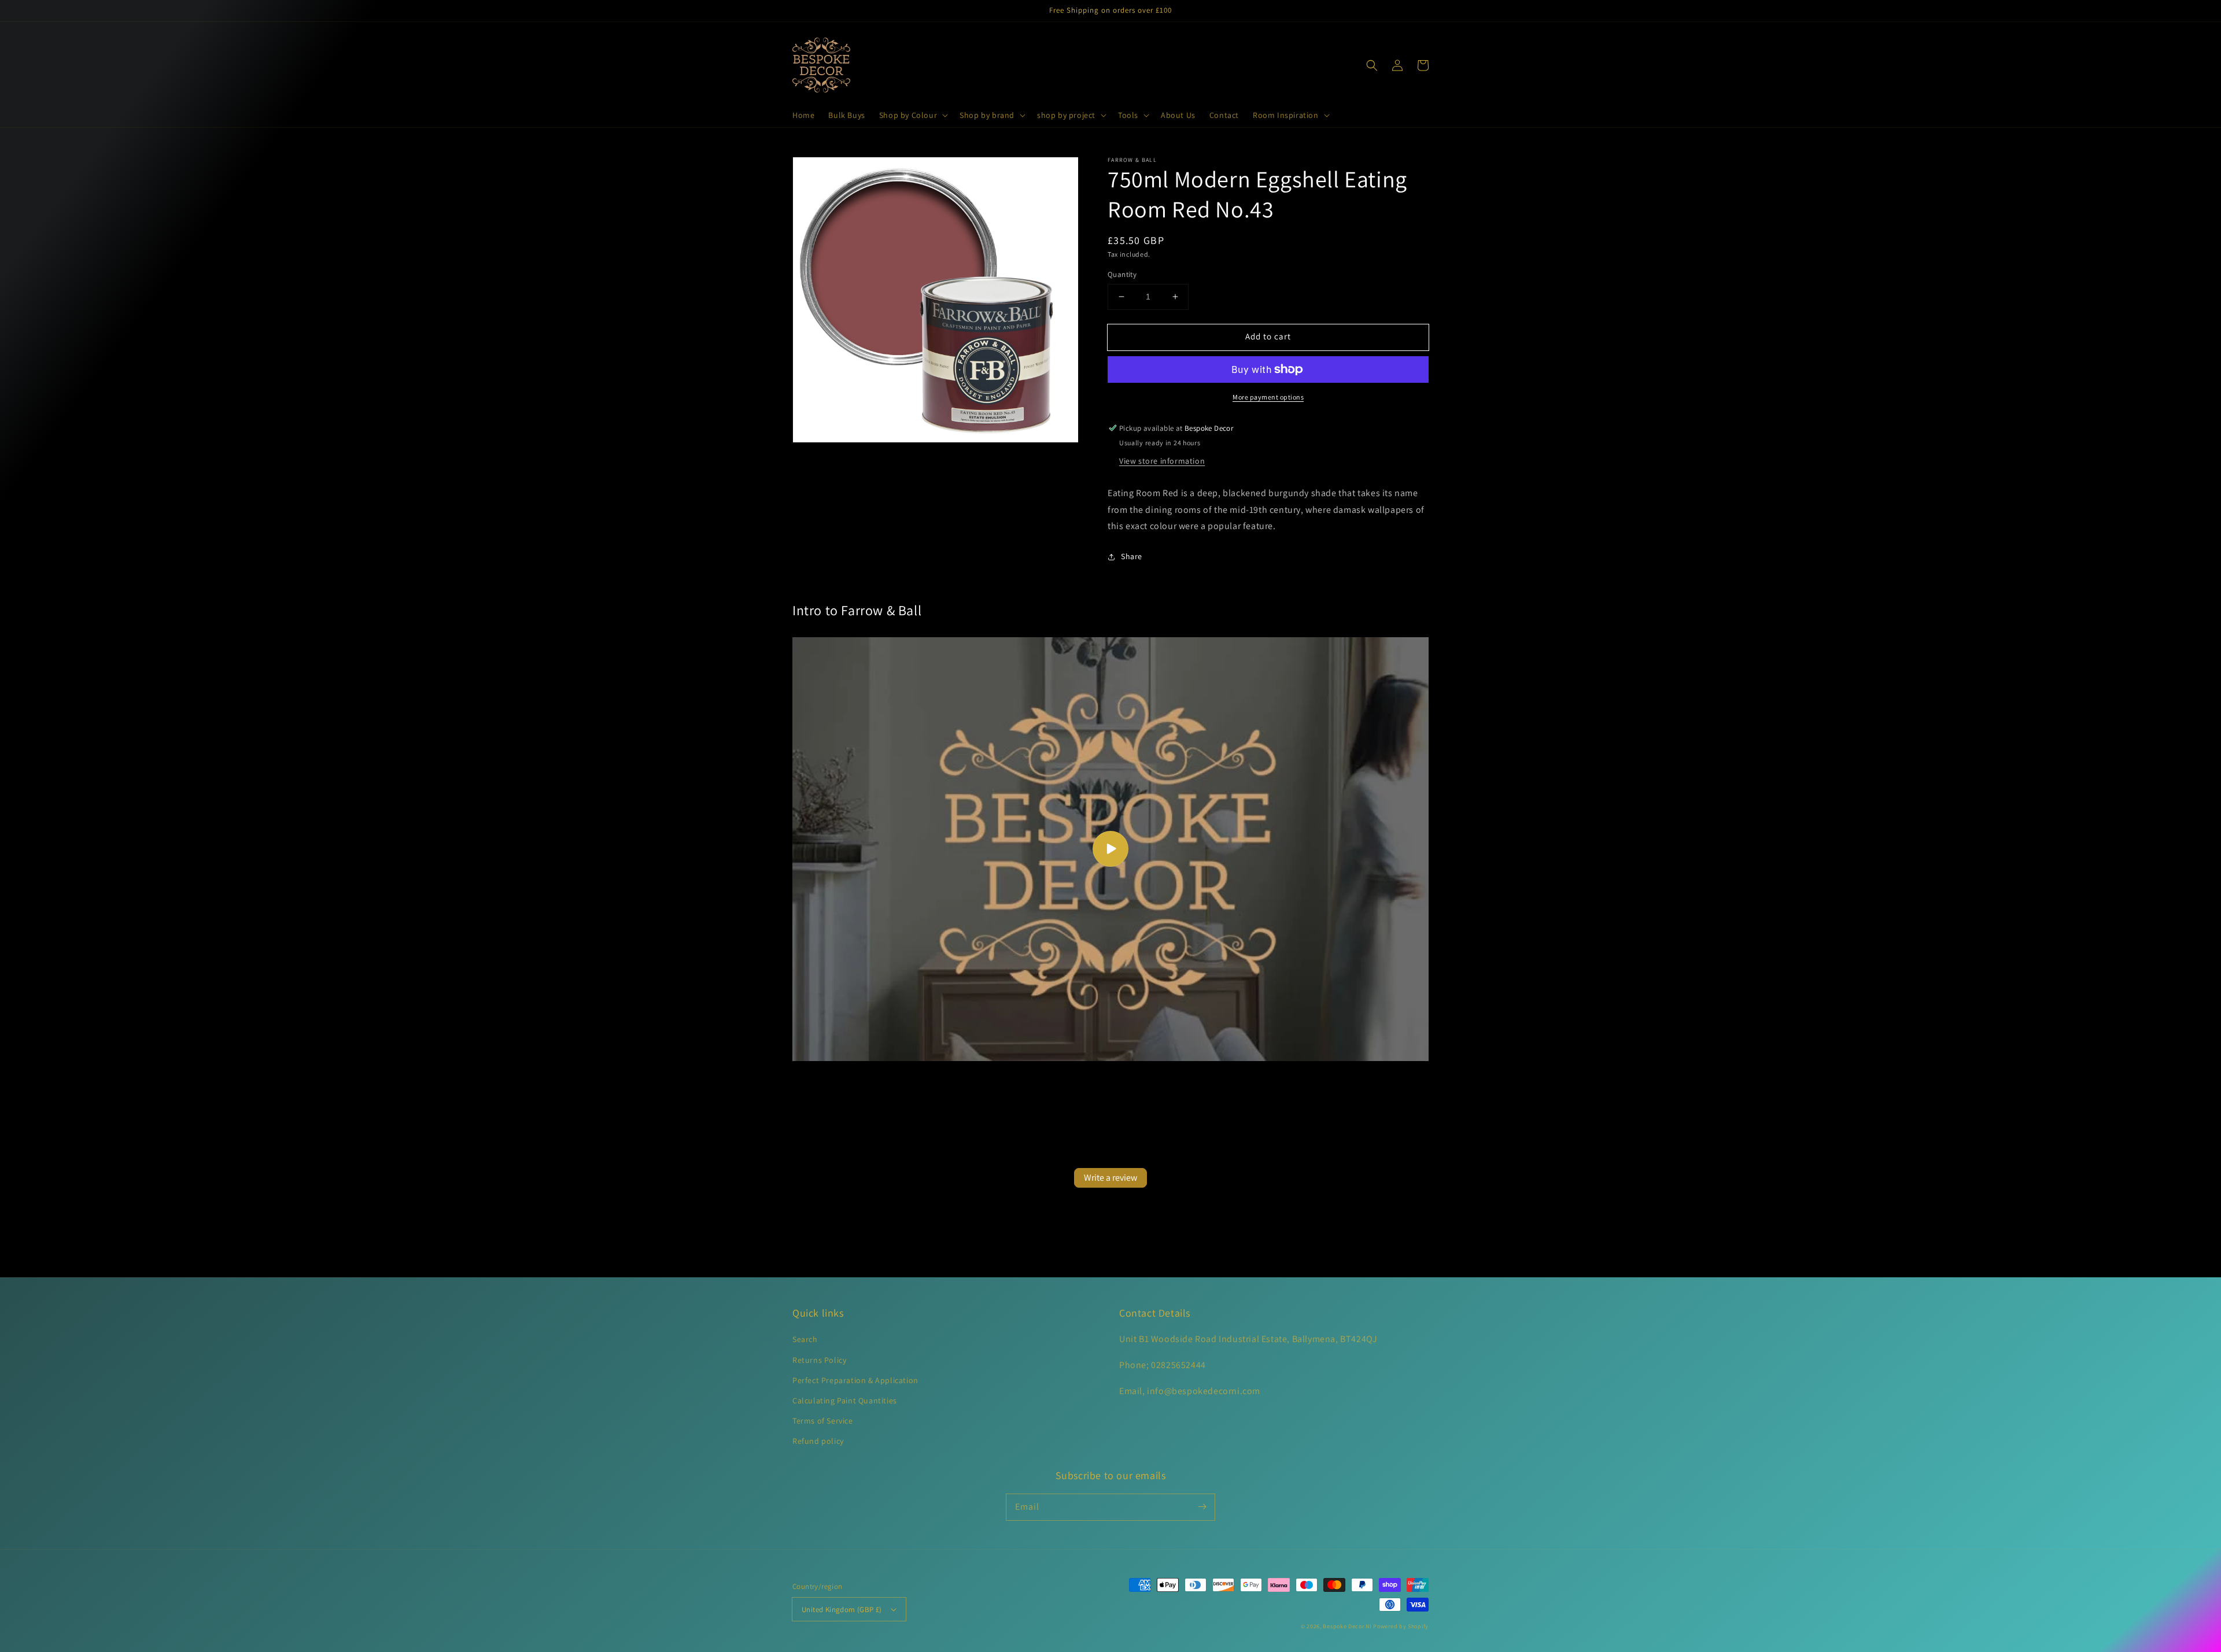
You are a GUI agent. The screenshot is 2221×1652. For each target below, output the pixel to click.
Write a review (1110, 1178)
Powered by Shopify (1401, 1626)
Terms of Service (823, 1421)
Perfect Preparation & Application (855, 1380)
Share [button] (1132, 556)
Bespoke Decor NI (1347, 1626)
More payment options (1268, 397)
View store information (1162, 461)
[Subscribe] (1202, 1507)
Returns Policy (819, 1360)
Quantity (1122, 274)
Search (805, 1339)
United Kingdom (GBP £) (842, 1610)
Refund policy (818, 1441)
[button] (912, 115)
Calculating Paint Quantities (845, 1400)
